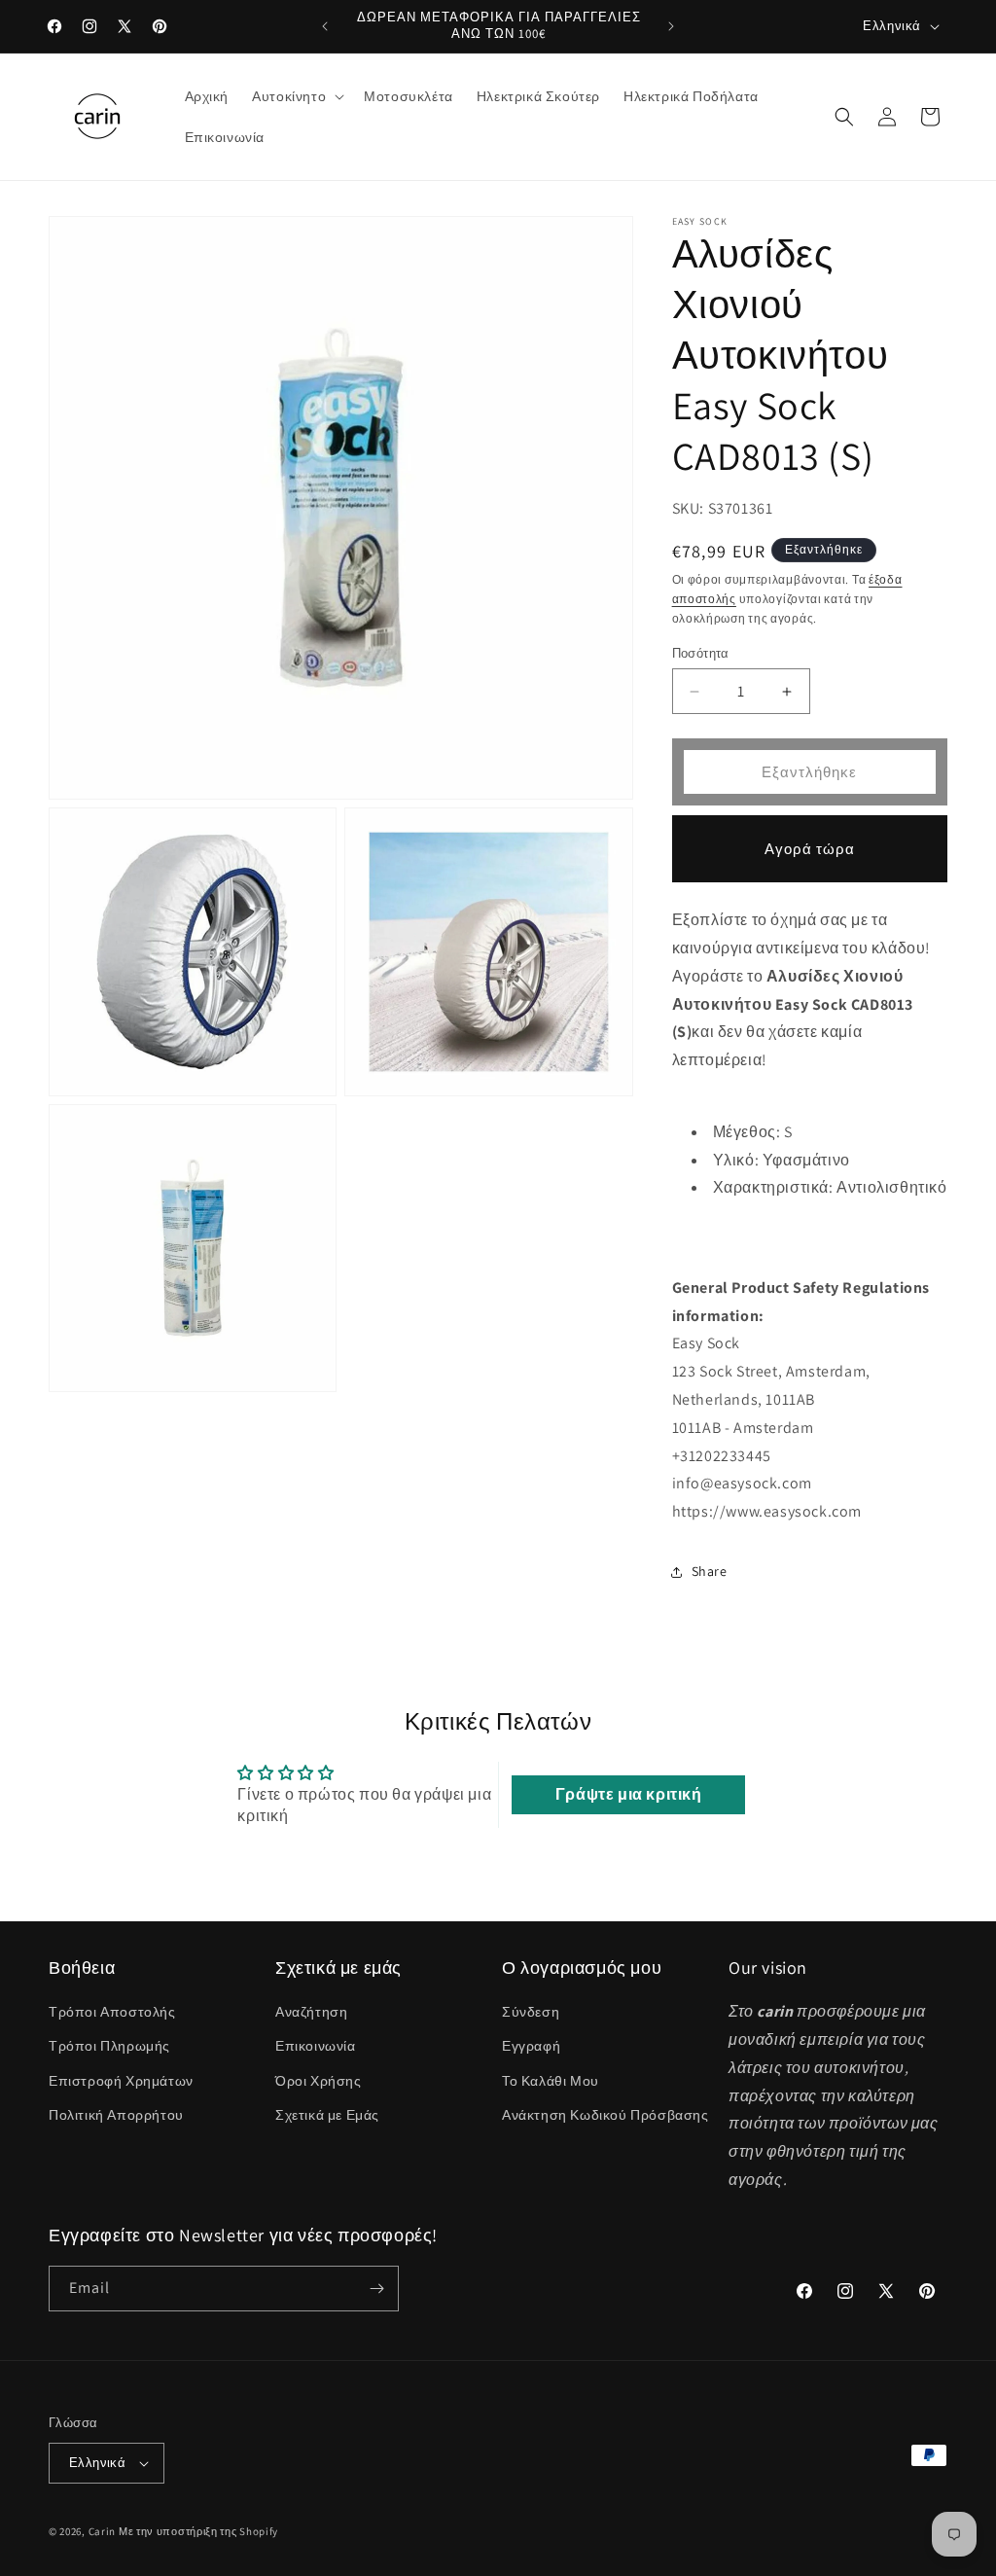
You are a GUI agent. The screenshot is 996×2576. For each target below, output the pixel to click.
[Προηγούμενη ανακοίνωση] (325, 26)
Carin (103, 2531)
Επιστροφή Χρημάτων (121, 2081)
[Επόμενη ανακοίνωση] (671, 26)
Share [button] (710, 1571)
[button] (296, 96)
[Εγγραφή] (376, 2289)
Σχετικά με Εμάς (327, 2115)
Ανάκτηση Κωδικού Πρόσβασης (605, 2115)
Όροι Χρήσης (319, 2081)
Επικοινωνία (316, 2046)
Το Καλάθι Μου (551, 2081)
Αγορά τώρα (810, 849)
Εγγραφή (531, 2046)
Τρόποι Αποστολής (112, 2012)
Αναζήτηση (311, 2012)
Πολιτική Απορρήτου (116, 2115)
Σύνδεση (531, 2012)
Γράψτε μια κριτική (629, 1794)
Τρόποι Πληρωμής (109, 2046)
